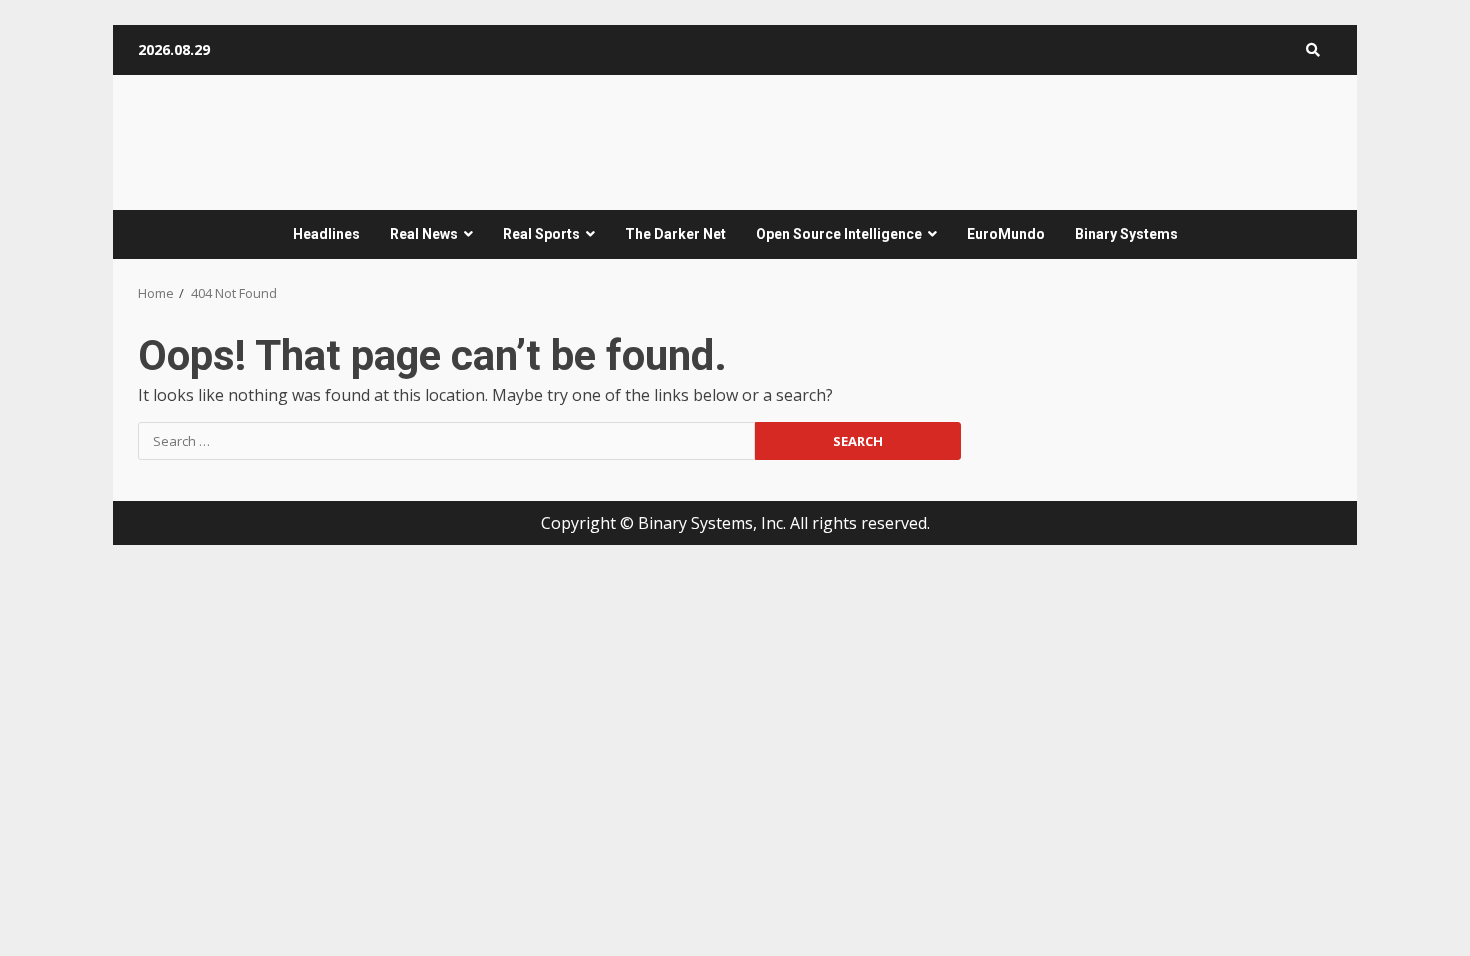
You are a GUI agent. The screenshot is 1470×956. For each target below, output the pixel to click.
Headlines (326, 234)
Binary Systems (1126, 234)
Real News (424, 234)
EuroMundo (1006, 234)
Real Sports (541, 234)
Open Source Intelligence (839, 234)
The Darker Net (675, 234)
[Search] (1313, 50)
